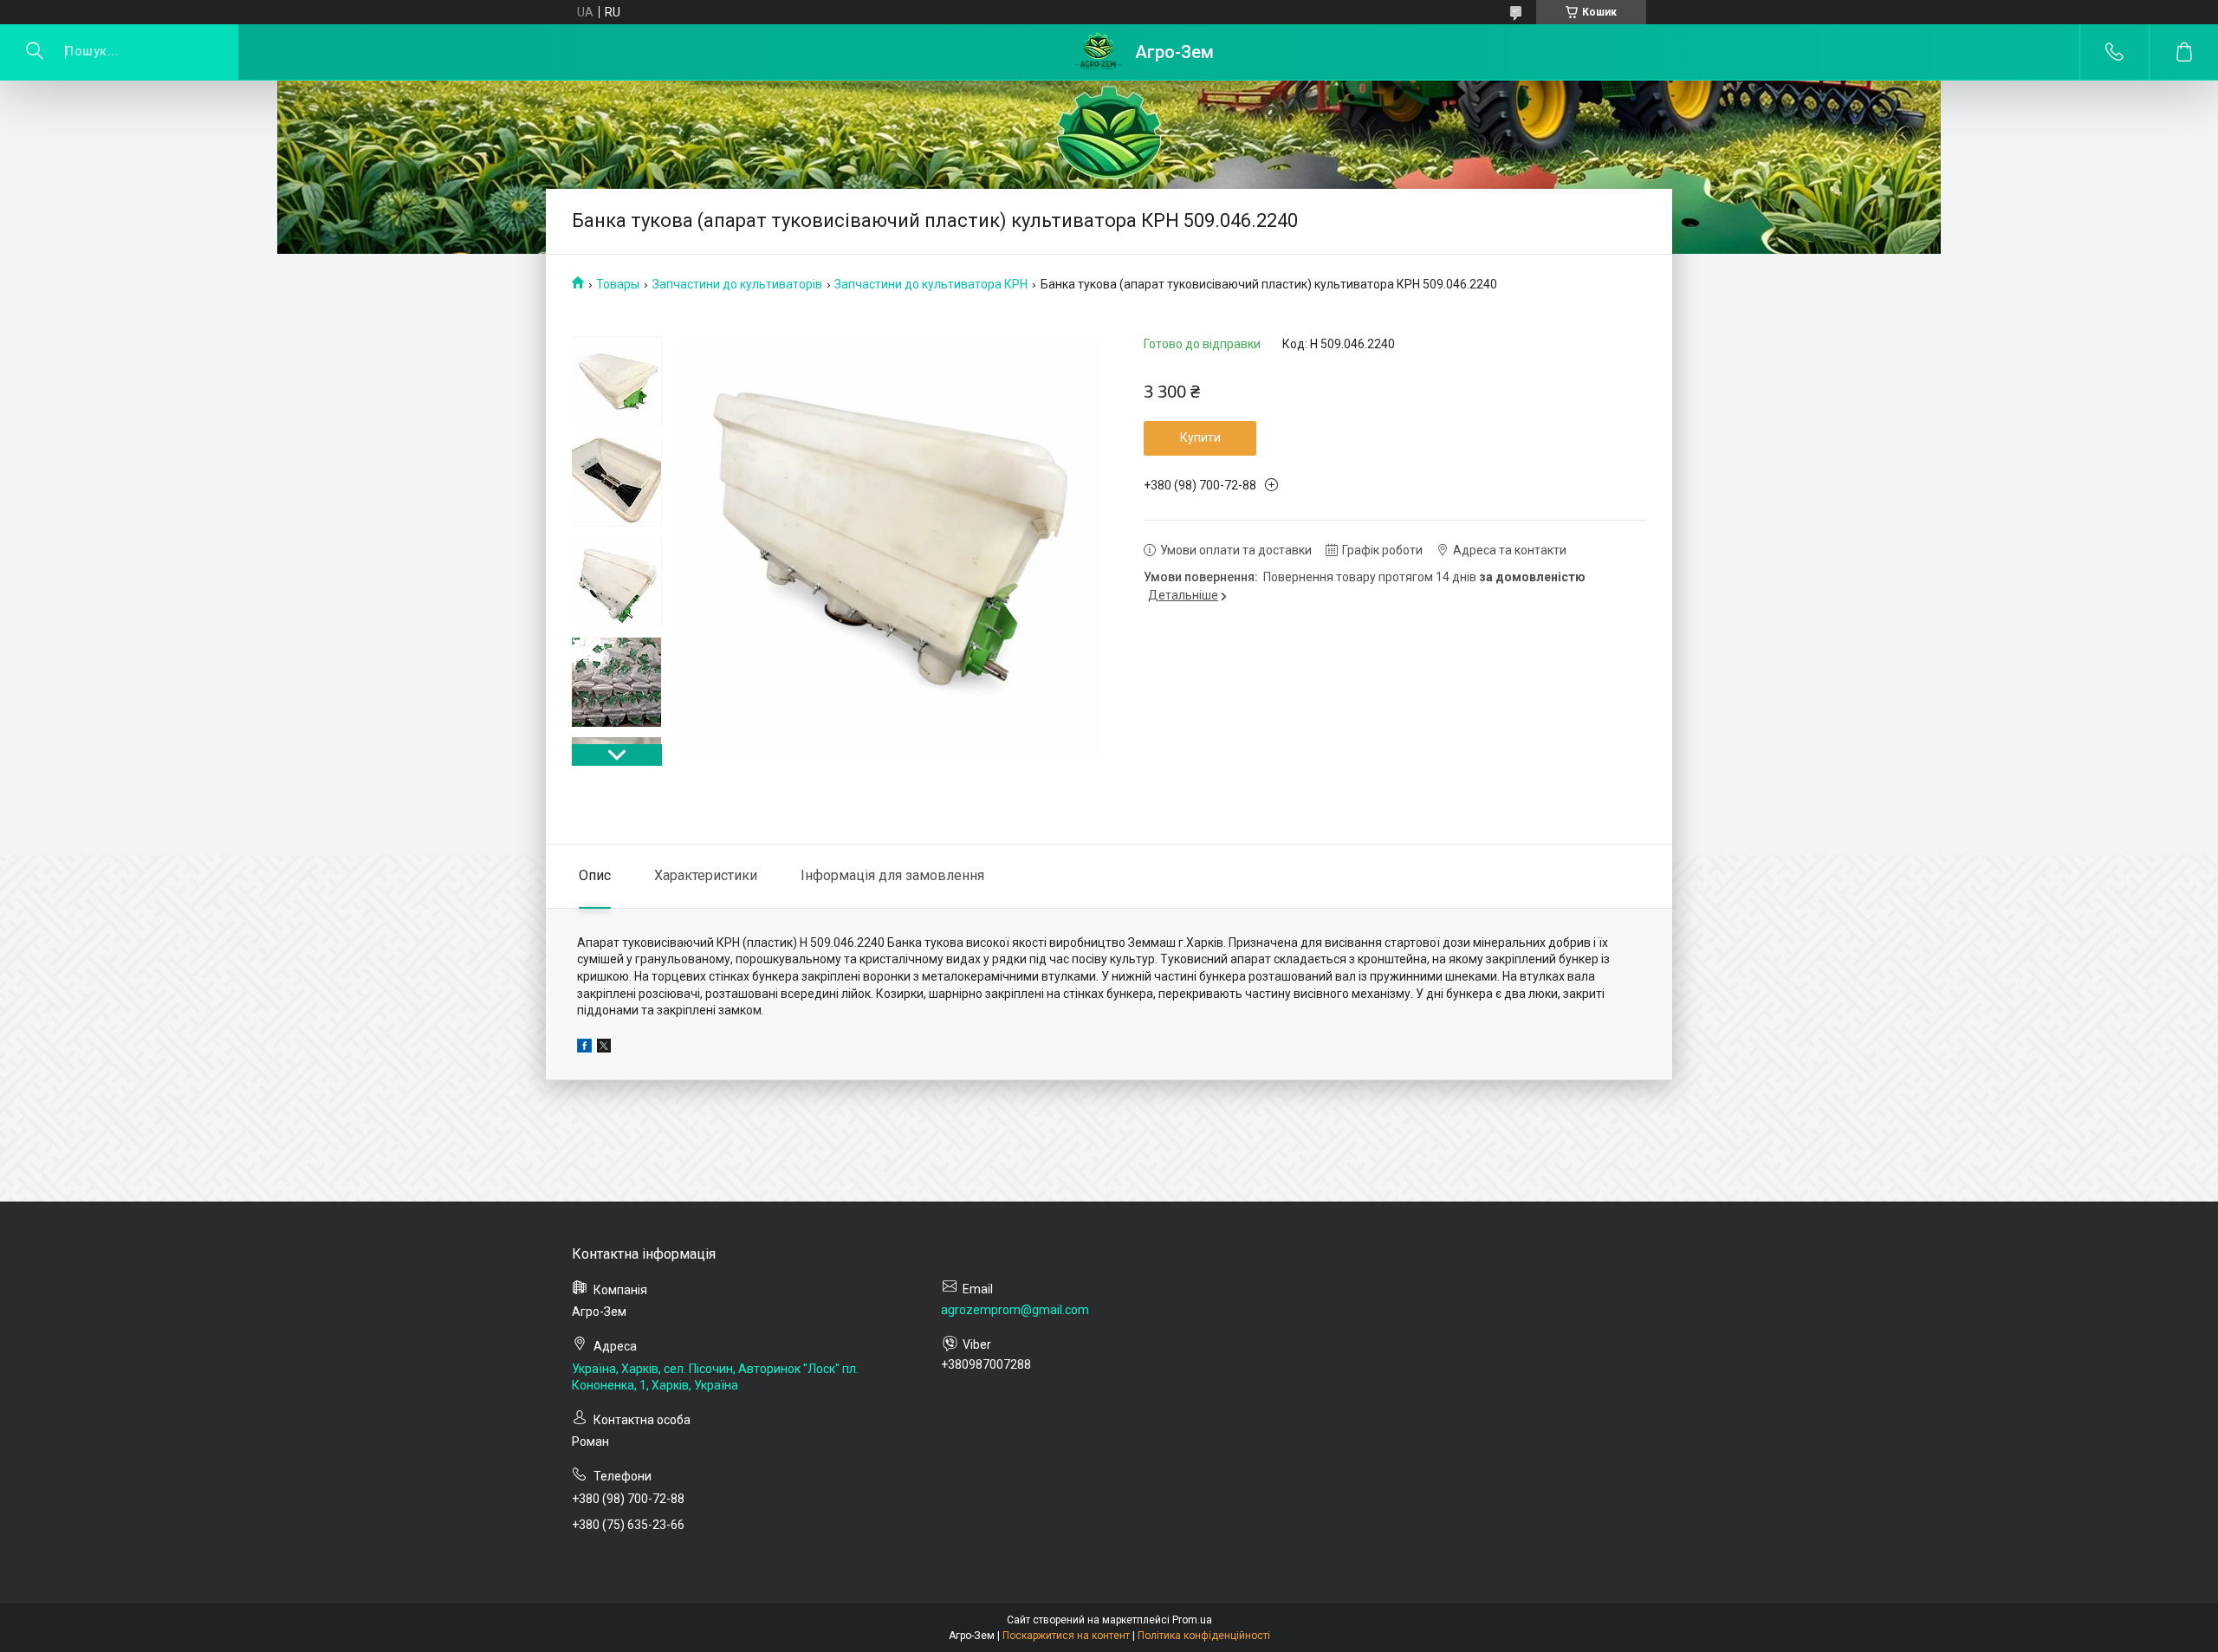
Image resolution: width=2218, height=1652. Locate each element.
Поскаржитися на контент (1066, 1636)
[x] (604, 1048)
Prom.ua (1192, 1620)
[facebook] (584, 1048)
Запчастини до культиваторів (737, 284)
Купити (1200, 437)
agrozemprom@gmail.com (1015, 1310)
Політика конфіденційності (1204, 1636)
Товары (618, 284)
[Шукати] (35, 52)
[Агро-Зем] (1098, 52)
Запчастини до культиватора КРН (931, 284)
